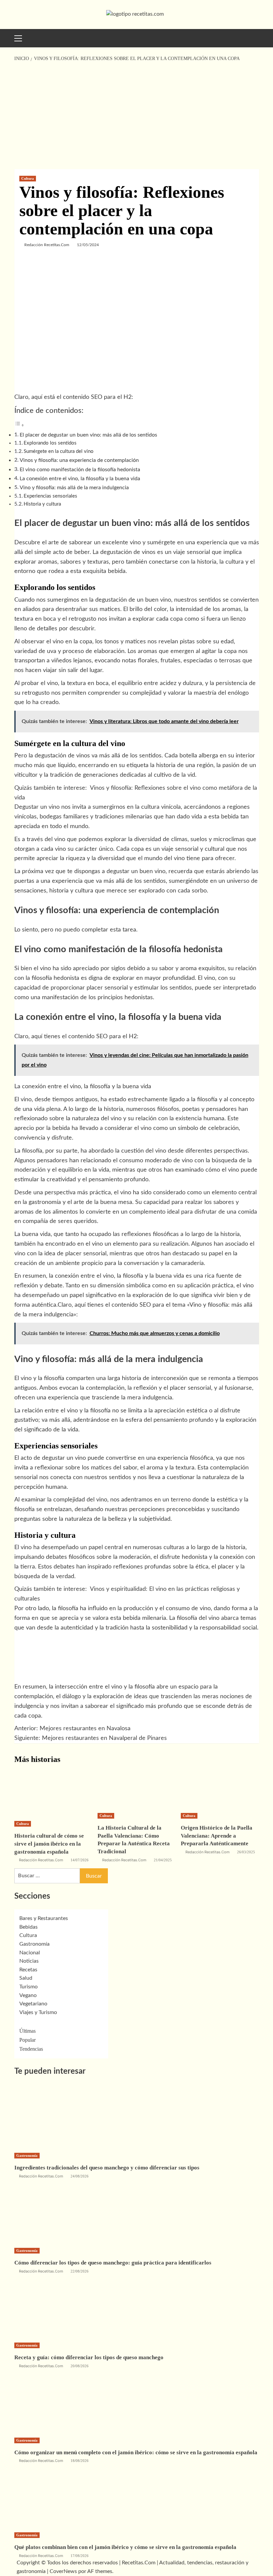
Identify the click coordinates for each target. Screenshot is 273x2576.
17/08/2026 (80, 2556)
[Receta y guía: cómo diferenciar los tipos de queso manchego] (64, 2307)
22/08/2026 (80, 2271)
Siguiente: (91, 1738)
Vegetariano (33, 2004)
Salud (26, 1978)
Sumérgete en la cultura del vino (59, 451)
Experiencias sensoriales (50, 496)
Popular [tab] (27, 2040)
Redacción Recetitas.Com (47, 245)
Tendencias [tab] (31, 2049)
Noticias (29, 1961)
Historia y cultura (42, 504)
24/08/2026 (80, 2176)
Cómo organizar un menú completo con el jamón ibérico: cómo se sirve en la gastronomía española (136, 2452)
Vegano (28, 1995)
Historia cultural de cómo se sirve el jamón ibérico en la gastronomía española (49, 1844)
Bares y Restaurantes (44, 1918)
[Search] (252, 37)
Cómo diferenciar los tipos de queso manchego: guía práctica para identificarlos (113, 2263)
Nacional (30, 1953)
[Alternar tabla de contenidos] (19, 425)
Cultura (28, 178)
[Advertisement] (136, 116)
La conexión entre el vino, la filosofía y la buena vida (80, 479)
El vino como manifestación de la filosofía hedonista (80, 470)
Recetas (28, 1970)
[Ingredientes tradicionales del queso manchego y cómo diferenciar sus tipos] (64, 2117)
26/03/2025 (246, 1852)
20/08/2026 (80, 2366)
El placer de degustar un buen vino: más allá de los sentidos (88, 435)
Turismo (28, 1987)
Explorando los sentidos (50, 443)
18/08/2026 (80, 2461)
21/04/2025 (163, 1860)
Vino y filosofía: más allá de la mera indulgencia (74, 488)
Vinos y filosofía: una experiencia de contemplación (79, 460)
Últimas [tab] (27, 2031)
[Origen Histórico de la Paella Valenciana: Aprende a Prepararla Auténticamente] (220, 1789)
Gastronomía (34, 1944)
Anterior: (72, 1729)
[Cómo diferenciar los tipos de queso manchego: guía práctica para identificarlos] (64, 2212)
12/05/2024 (88, 245)
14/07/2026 (80, 1860)
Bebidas (28, 1927)
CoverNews (63, 2571)
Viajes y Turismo (38, 2012)
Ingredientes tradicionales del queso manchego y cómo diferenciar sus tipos (107, 2168)
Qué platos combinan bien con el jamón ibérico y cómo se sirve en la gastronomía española (125, 2547)
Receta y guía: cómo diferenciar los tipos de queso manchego (89, 2357)
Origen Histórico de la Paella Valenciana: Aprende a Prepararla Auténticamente (217, 1836)
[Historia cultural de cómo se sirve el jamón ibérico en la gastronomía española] (53, 1793)
